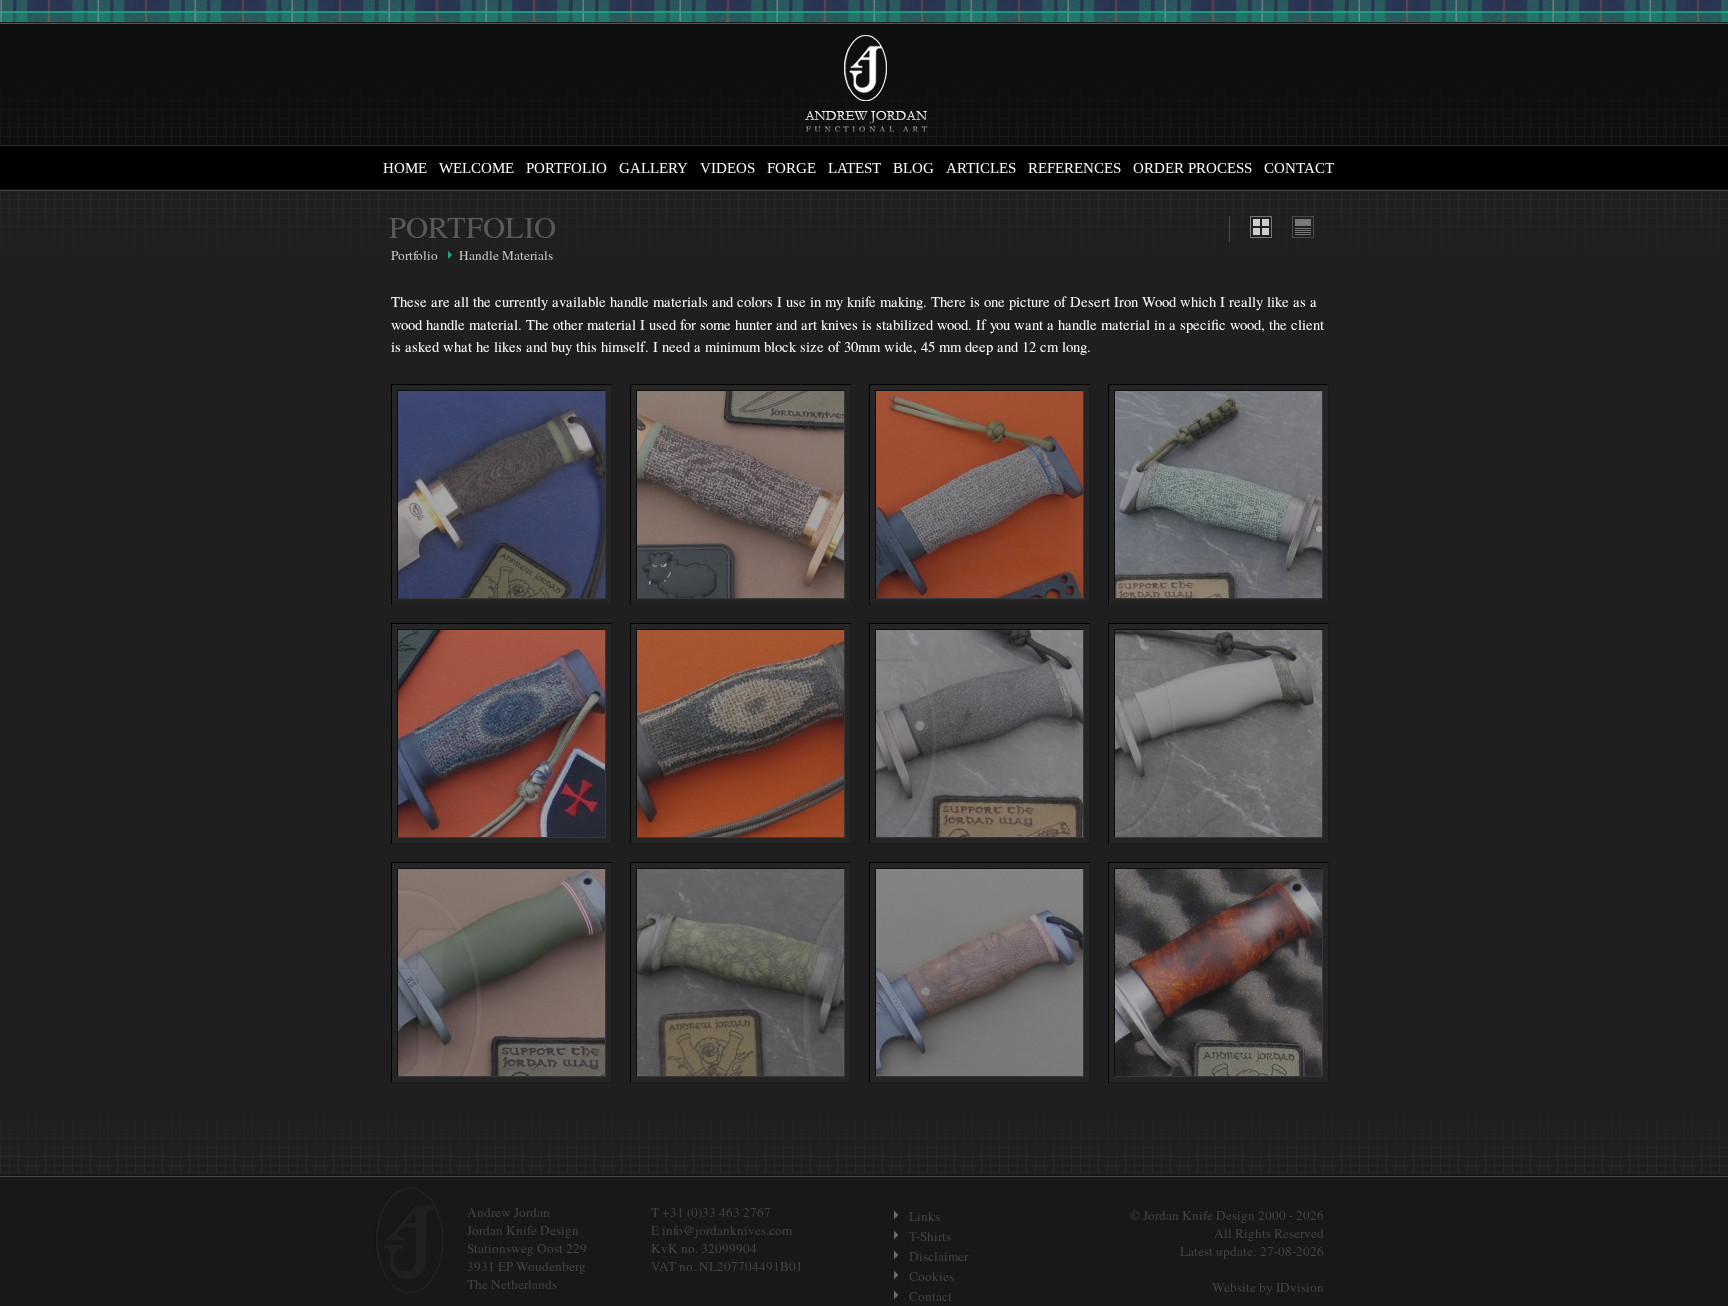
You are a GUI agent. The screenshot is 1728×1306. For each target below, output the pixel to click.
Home (405, 168)
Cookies (931, 1276)
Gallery (653, 168)
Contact (1299, 168)
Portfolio (566, 168)
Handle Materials (506, 255)
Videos (727, 168)
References (1074, 168)
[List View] (1303, 233)
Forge (791, 168)
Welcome (476, 168)
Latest (854, 168)
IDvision (1300, 1287)
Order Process (1192, 168)
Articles (981, 168)
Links (924, 1216)
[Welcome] (866, 85)
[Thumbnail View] (1261, 233)
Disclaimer (938, 1256)
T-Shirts (930, 1236)
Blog (913, 168)
